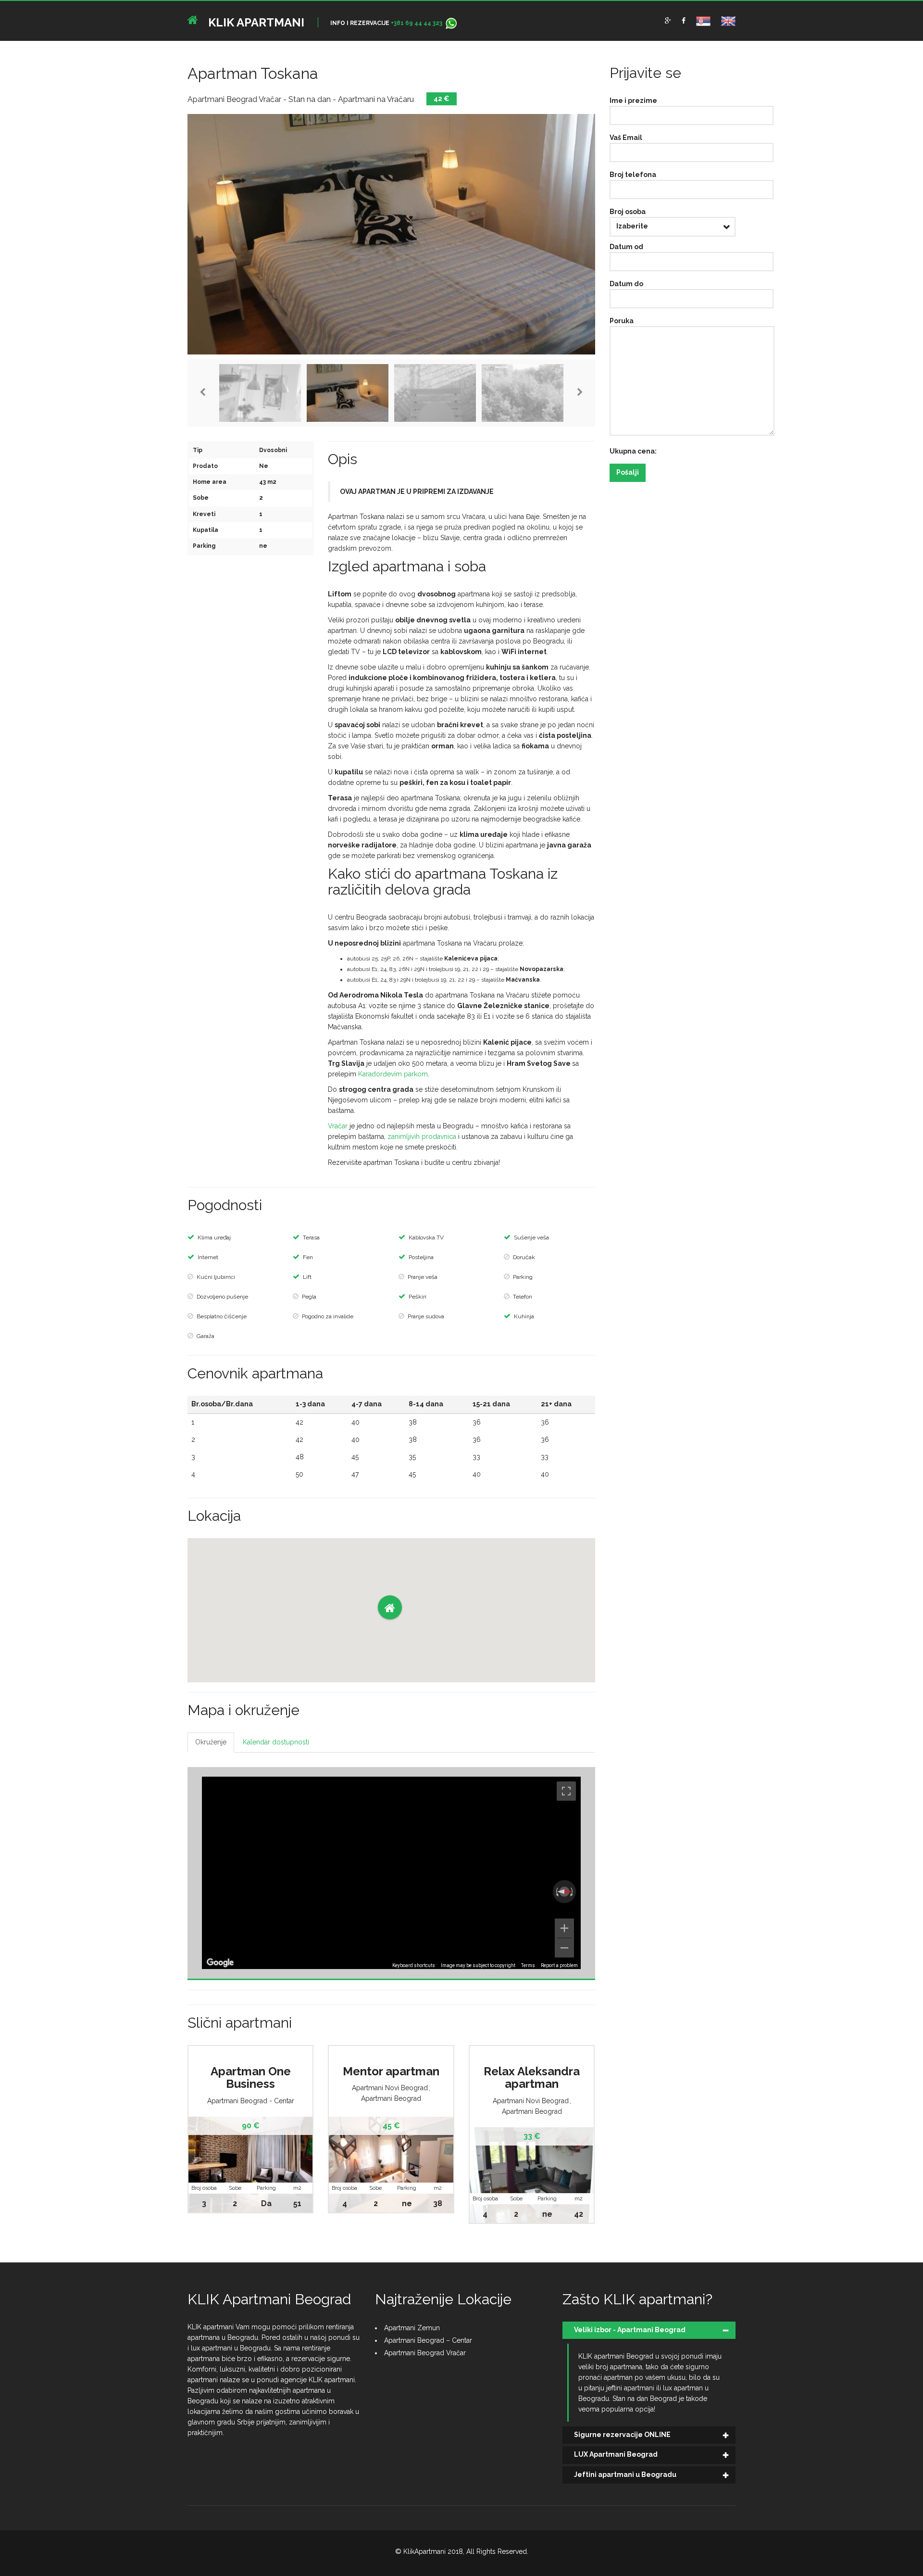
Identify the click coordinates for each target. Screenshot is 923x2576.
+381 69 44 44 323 (417, 23)
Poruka (622, 321)
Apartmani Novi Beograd (390, 2088)
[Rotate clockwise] (573, 1892)
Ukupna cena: (633, 451)
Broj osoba (628, 212)
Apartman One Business (251, 2077)
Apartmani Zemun (412, 2328)
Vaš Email (626, 138)
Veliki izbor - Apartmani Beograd (630, 2330)
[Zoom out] (564, 1948)
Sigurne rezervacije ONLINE (622, 2435)
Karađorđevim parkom (393, 1074)
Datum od (626, 247)
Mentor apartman (391, 2071)
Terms (528, 1965)
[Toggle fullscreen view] (566, 1791)
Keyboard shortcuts (414, 1965)
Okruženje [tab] (211, 1742)
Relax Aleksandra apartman (532, 2077)
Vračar (338, 1126)
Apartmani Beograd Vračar (425, 2353)
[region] (391, 1873)
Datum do (626, 284)
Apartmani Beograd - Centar (251, 2101)
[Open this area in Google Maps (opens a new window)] (220, 1963)
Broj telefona (633, 175)
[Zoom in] (564, 1928)
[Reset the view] (564, 1892)
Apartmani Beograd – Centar (428, 2340)
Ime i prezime (633, 101)
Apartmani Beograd (391, 2098)
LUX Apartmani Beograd (616, 2454)
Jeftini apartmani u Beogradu (625, 2475)
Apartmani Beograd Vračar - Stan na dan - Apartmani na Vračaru (301, 99)
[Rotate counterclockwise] (556, 1892)
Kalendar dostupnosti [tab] (276, 1742)
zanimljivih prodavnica (422, 1136)
